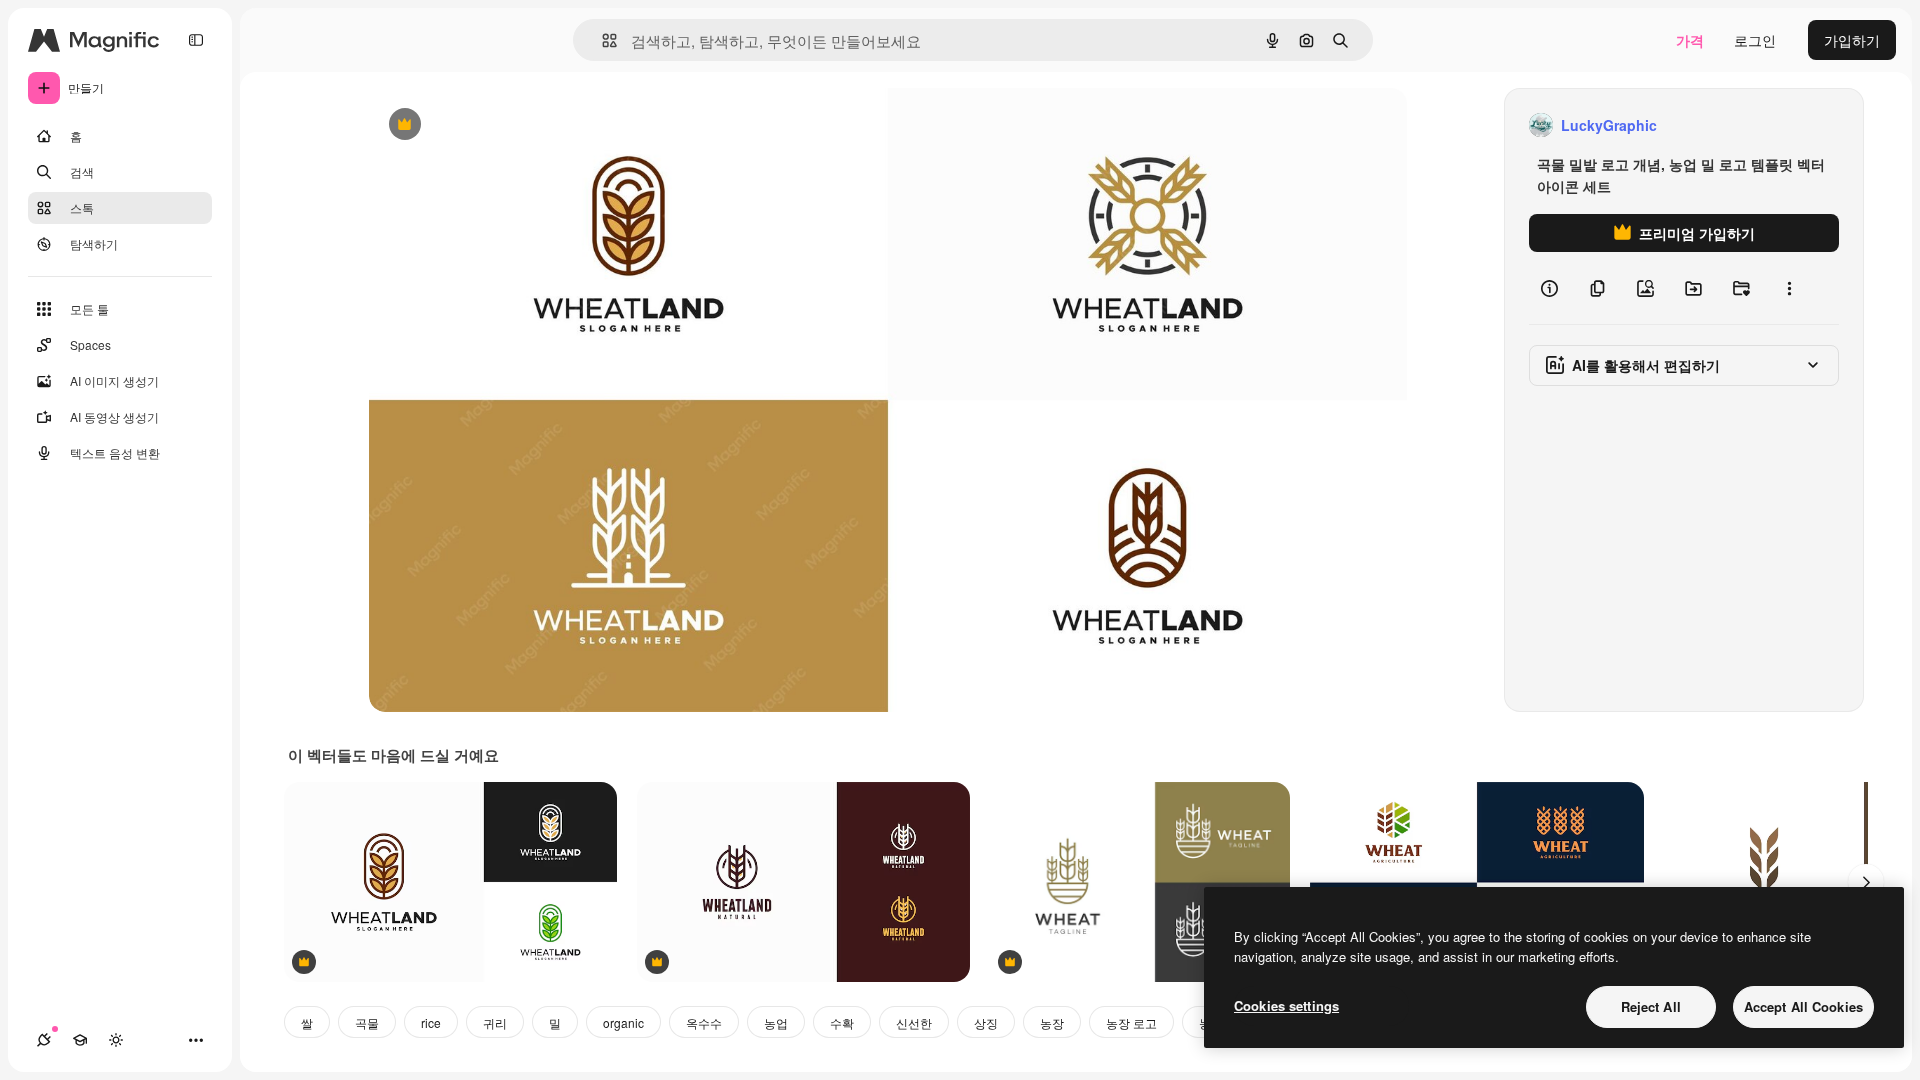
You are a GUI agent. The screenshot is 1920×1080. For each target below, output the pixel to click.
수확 (842, 1022)
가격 (1690, 40)
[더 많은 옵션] (1789, 288)
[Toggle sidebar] (196, 40)
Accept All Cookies (1803, 1006)
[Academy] (80, 1040)
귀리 (495, 1022)
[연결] (44, 1040)
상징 (986, 1022)
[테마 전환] (116, 1040)
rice (431, 1022)
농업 (776, 1022)
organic (623, 1022)
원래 (484, 125)
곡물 (367, 1022)
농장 (1052, 1022)
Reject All (1651, 1006)
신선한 (914, 1022)
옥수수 (704, 1022)
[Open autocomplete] (601, 40)
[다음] (1866, 882)
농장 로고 (1131, 1022)
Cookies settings (1286, 1005)
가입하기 (1852, 40)
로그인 (1755, 40)
